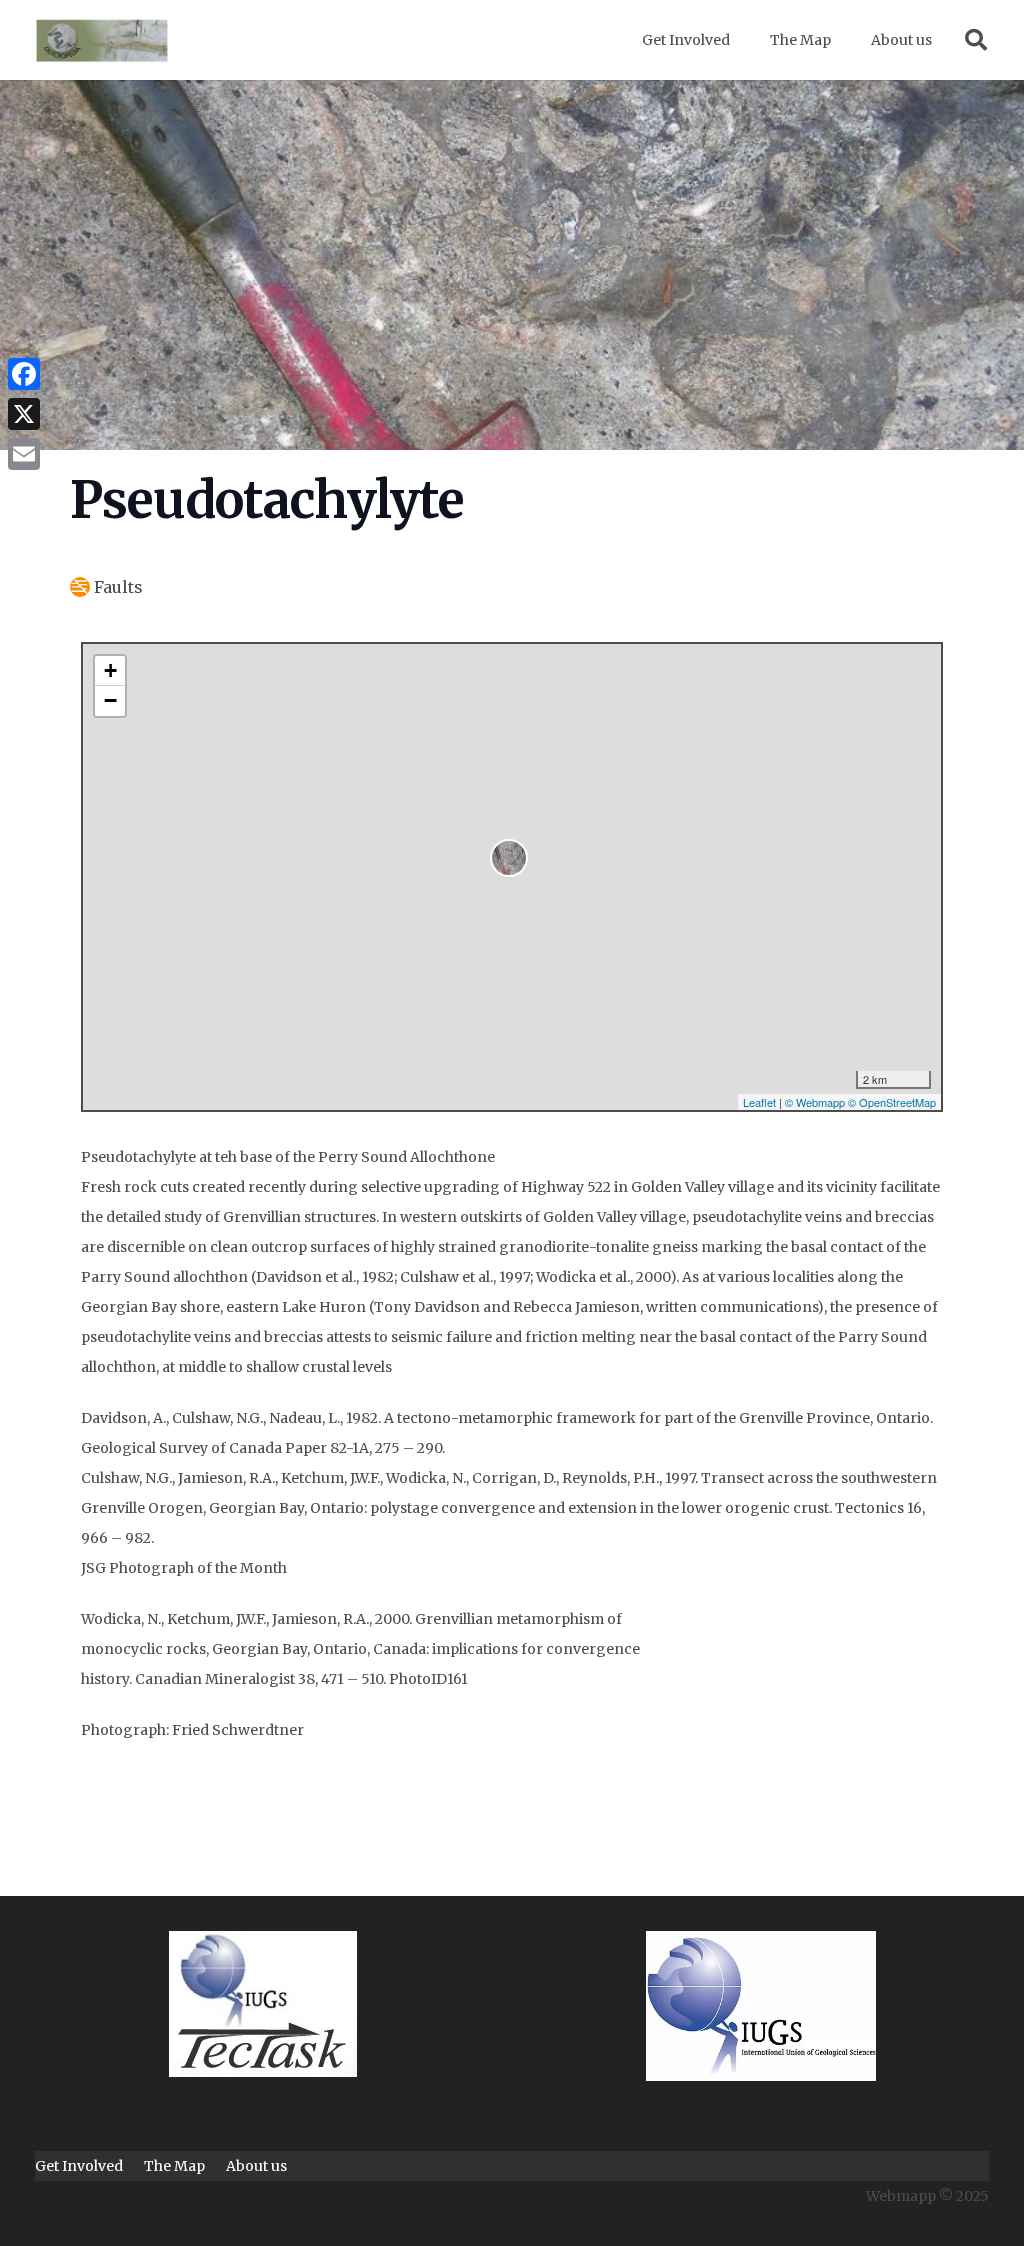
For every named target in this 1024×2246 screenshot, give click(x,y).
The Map (174, 2166)
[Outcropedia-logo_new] (102, 40)
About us (256, 2166)
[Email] (24, 454)
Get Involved (79, 2166)
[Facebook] (24, 374)
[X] (24, 414)
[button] (976, 40)
